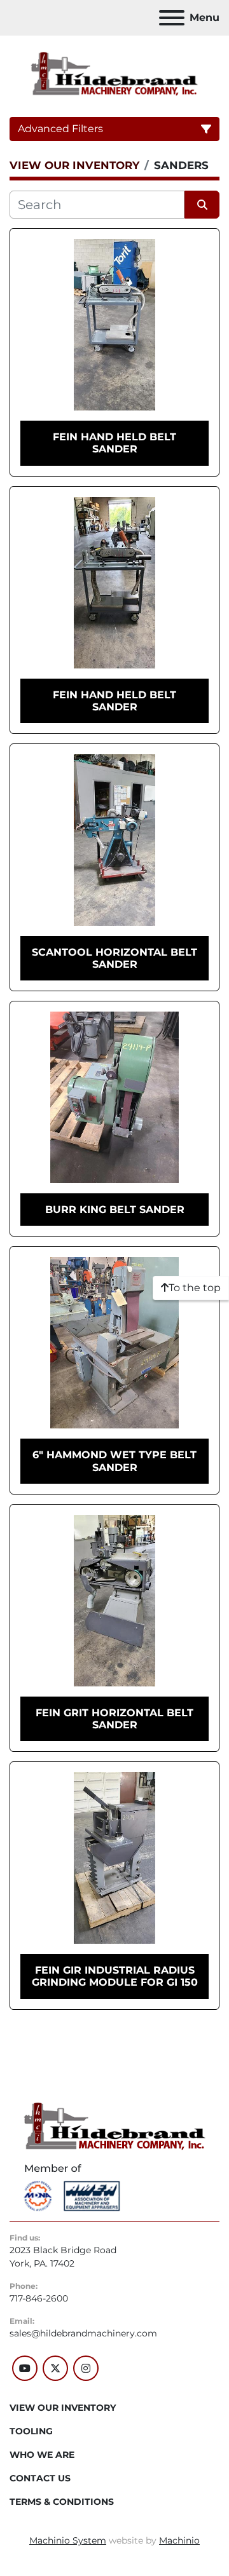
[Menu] (172, 18)
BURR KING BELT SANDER (115, 1210)
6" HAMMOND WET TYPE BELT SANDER (114, 1461)
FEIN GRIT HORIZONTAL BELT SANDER (114, 1719)
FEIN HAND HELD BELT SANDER (114, 443)
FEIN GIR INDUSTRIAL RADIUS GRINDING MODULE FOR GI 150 (115, 1976)
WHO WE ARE (42, 2455)
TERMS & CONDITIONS (62, 2502)
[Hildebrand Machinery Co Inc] (115, 2125)
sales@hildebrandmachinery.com (83, 2333)
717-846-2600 (39, 2298)
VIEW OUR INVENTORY (63, 2408)
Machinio (179, 2540)
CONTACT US (40, 2478)
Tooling (31, 2431)
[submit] (202, 205)
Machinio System (68, 2540)
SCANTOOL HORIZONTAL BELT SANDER (114, 958)
